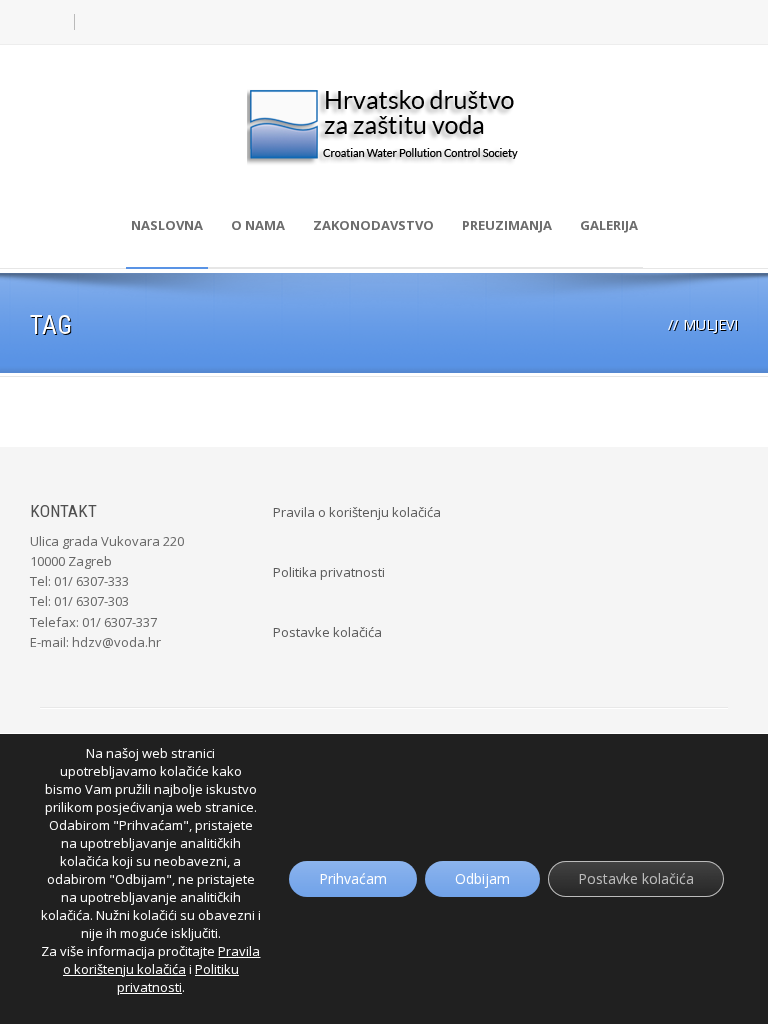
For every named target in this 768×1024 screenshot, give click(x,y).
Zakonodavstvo (373, 225)
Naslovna (167, 225)
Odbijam (482, 878)
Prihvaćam (353, 878)
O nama (258, 225)
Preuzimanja (507, 225)
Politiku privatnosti (178, 978)
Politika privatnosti (329, 572)
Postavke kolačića (327, 632)
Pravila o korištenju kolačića (357, 512)
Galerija (609, 225)
